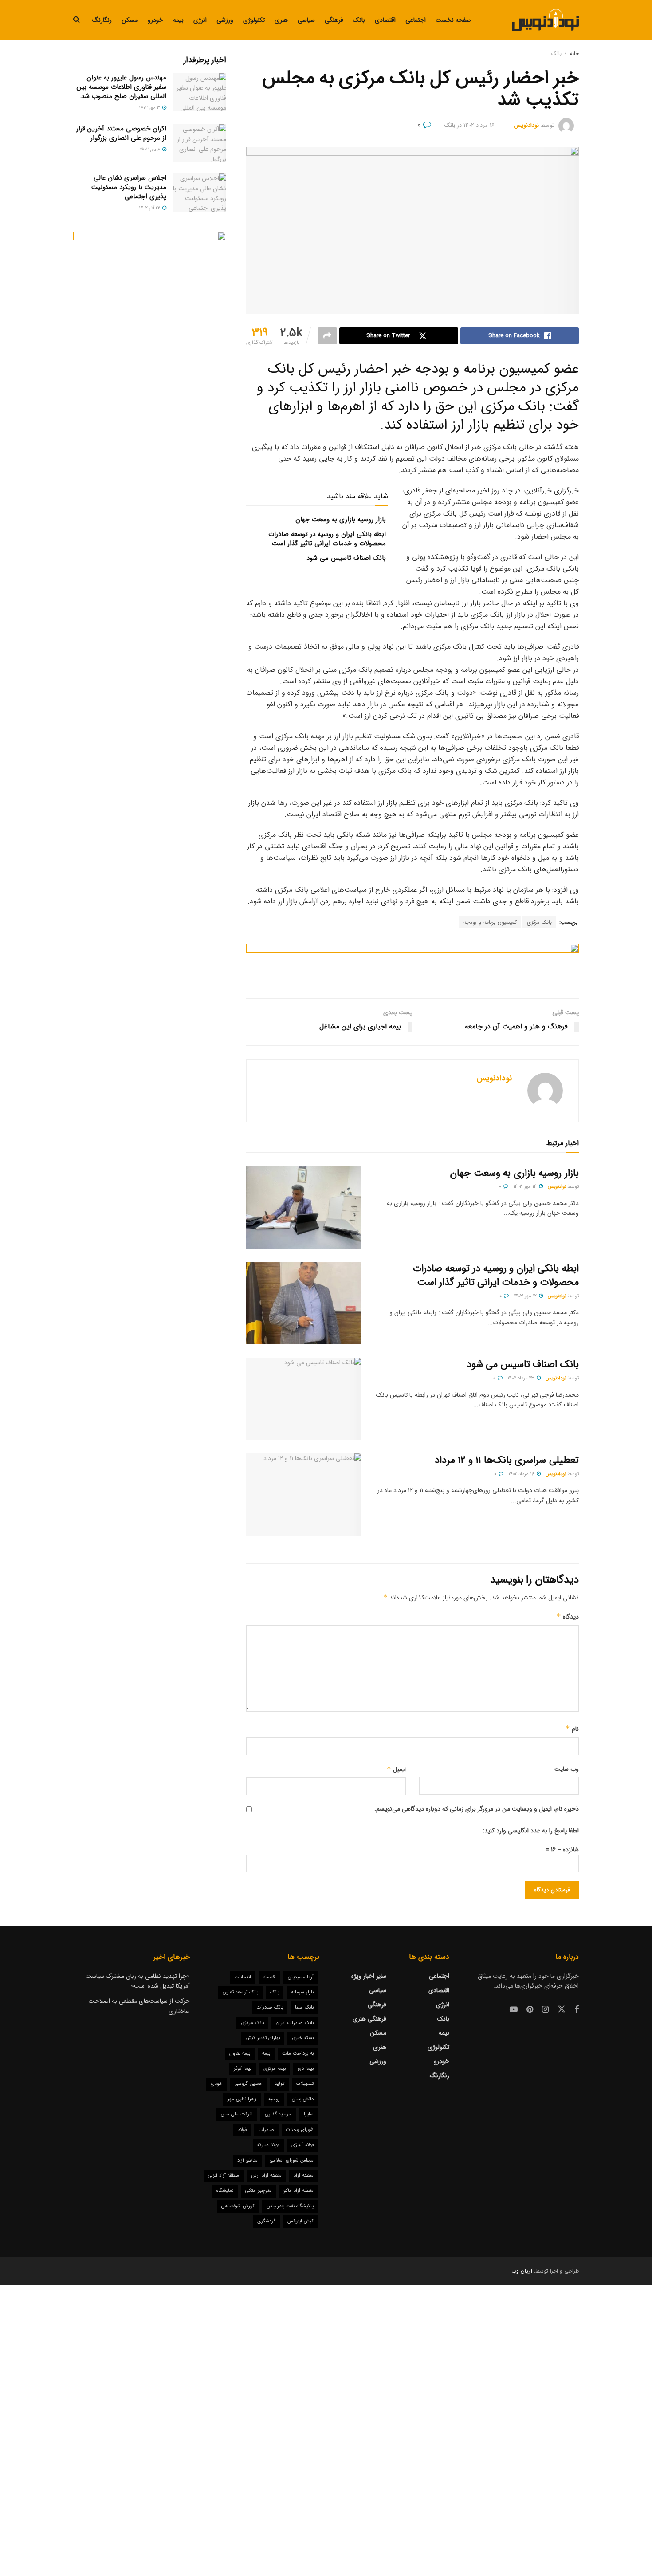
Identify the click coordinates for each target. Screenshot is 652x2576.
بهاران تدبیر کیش (263, 2038)
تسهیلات (305, 2084)
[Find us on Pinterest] (530, 2010)
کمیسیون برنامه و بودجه (490, 922)
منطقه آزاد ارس (266, 2176)
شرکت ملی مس (237, 2114)
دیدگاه (568, 1617)
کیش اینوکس (300, 2221)
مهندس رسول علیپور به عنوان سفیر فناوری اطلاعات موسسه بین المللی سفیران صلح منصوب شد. (122, 87)
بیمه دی (306, 2069)
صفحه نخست (453, 20)
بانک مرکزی (539, 922)
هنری (281, 20)
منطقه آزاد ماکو (299, 2191)
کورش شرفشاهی (238, 2206)
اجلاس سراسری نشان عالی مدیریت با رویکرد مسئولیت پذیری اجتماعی (129, 187)
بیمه (178, 20)
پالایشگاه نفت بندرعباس (290, 2206)
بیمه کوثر (243, 2069)
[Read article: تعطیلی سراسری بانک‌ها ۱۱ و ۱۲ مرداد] (304, 1495)
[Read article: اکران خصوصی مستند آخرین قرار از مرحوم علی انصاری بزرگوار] (200, 143)
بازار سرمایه (302, 1992)
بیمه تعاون (240, 2054)
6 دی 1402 (151, 150)
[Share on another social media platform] (327, 336)
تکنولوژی (254, 20)
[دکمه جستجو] (77, 20)
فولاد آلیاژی (302, 2145)
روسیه (274, 2099)
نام (572, 1729)
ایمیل (396, 1769)
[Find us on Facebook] (577, 2010)
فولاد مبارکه (268, 2145)
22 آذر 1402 (150, 208)
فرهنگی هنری (369, 2019)
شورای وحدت (300, 2130)
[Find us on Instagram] (545, 2010)
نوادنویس (557, 1187)
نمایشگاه (225, 2191)
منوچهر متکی (258, 2191)
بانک (359, 20)
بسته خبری (303, 2038)
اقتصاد (269, 1977)
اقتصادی (385, 20)
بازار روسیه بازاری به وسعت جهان (341, 520)
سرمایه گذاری (278, 2114)
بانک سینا (304, 2007)
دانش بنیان (303, 2099)
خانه (574, 53)
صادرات (266, 2130)
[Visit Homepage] (545, 20)
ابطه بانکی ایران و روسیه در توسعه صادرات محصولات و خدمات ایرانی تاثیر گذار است (327, 539)
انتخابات (243, 1977)
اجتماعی (416, 20)
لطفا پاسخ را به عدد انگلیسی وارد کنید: (531, 1831)
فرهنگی (334, 20)
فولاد (242, 2130)
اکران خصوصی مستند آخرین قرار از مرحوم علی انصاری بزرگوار (121, 133)
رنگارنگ (102, 20)
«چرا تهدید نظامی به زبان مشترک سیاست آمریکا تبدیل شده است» (138, 1981)
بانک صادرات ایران (295, 2023)
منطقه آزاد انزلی (224, 2176)
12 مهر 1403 (526, 1296)
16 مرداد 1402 (479, 125)
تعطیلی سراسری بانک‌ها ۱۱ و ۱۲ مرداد (507, 1460)
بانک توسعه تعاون (240, 1992)
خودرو (155, 20)
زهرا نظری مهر (242, 2099)
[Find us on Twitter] (562, 2010)
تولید (279, 2084)
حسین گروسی (249, 2084)
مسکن (130, 20)
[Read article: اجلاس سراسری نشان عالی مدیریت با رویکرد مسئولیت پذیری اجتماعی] (200, 193)
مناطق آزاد (247, 2160)
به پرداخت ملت (298, 2054)
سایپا (309, 2114)
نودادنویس (526, 125)
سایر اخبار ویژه (369, 1976)
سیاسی (306, 20)
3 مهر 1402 (150, 108)
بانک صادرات (270, 2007)
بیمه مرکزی (275, 2069)
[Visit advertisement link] (412, 964)
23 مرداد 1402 (522, 1378)
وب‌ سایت (567, 1769)
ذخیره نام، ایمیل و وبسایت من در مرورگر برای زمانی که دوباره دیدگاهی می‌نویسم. (477, 1809)
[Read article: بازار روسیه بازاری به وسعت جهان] (304, 1208)
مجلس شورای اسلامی (292, 2160)
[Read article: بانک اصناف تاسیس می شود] (304, 1399)
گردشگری (266, 2221)
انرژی (200, 20)
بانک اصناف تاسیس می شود (346, 558)
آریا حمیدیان (301, 1977)
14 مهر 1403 (526, 1187)
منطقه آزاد (304, 2176)
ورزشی (225, 20)
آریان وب (522, 2271)
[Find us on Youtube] (514, 2010)
